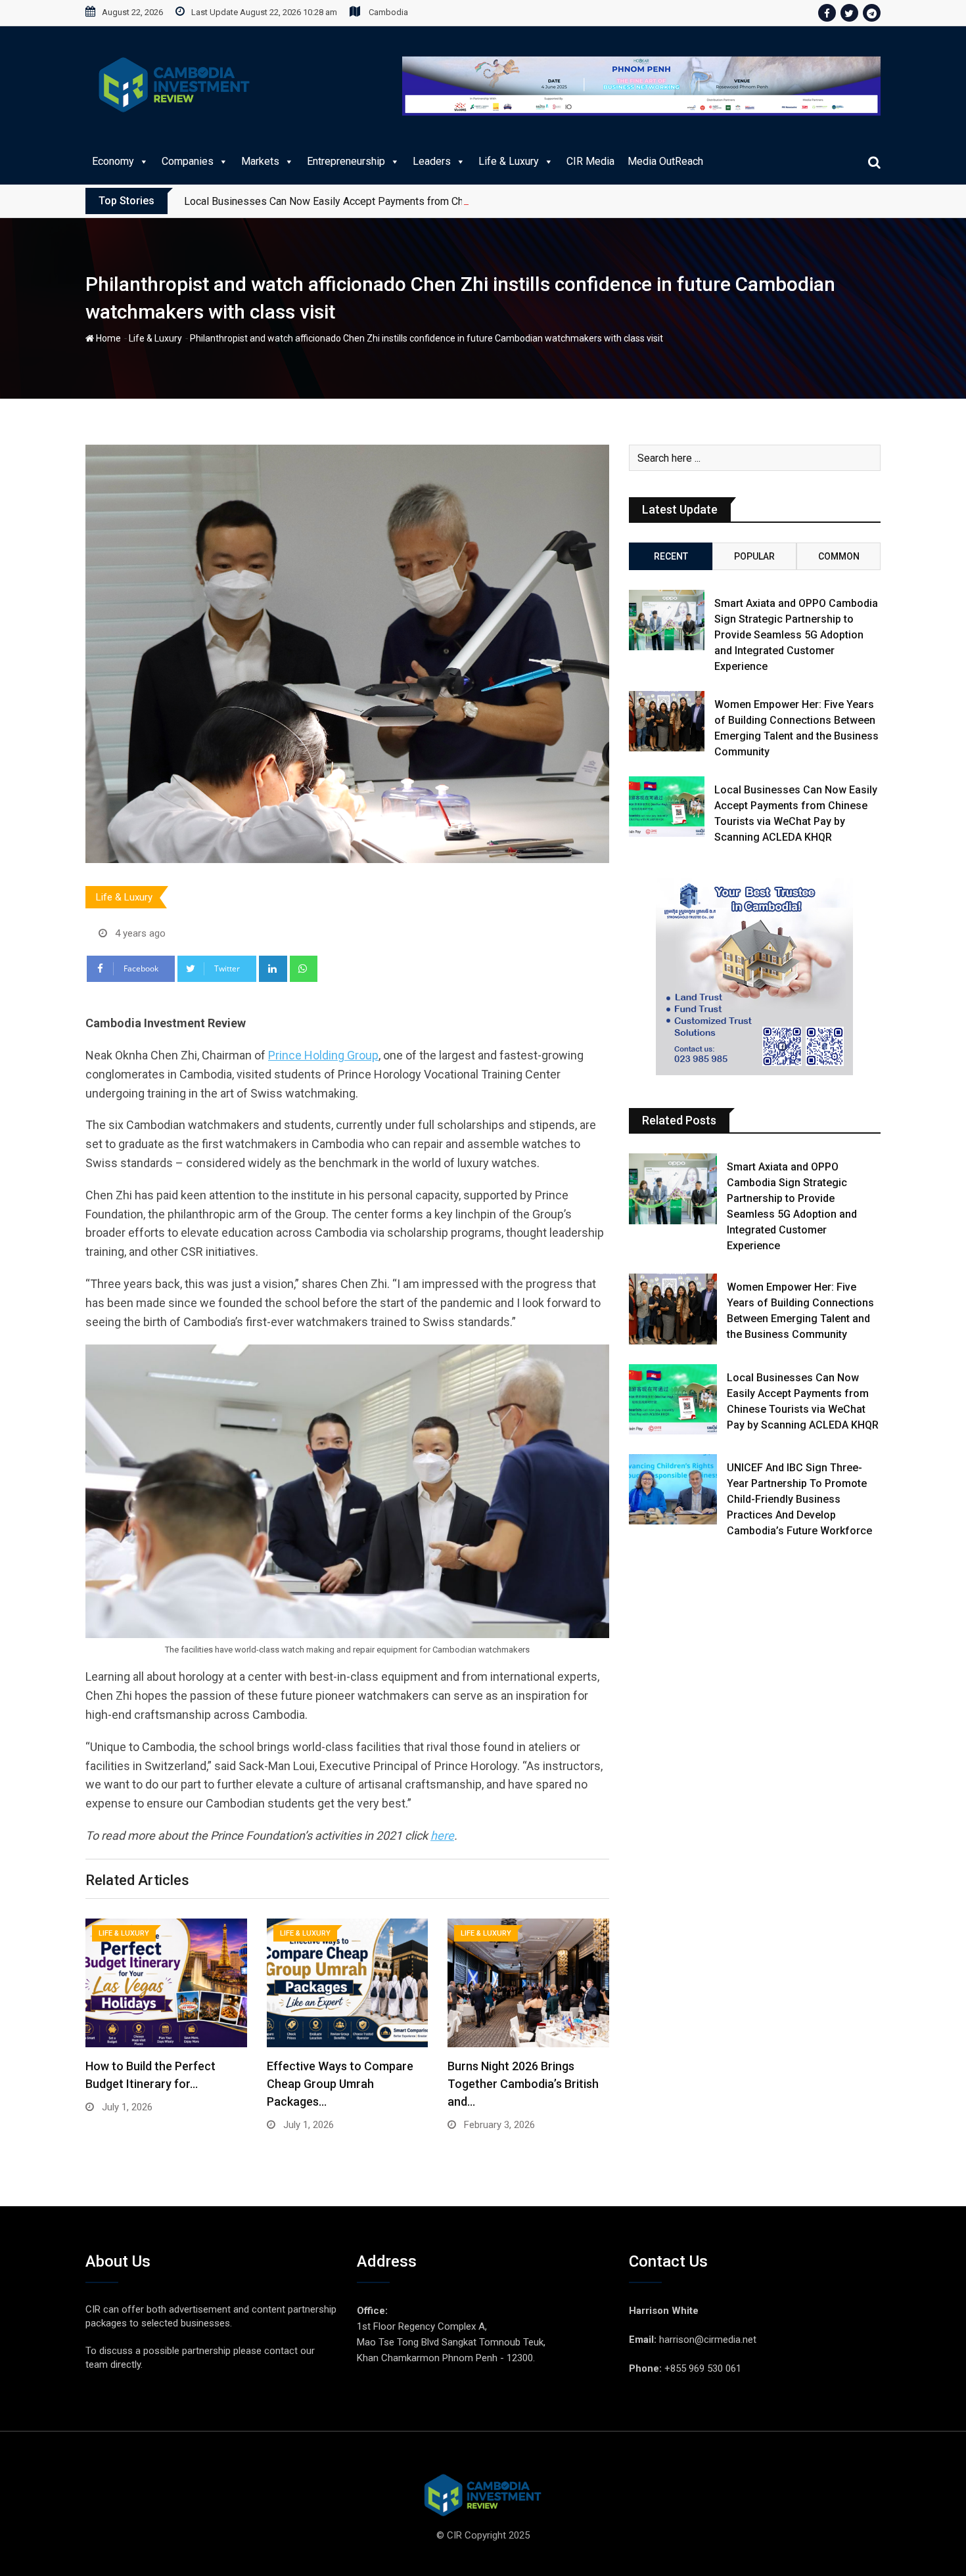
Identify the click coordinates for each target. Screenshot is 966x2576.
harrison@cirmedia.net (708, 2340)
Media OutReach (665, 161)
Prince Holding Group (323, 1055)
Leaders (432, 161)
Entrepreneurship (346, 161)
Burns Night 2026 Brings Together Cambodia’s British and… (523, 2084)
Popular (754, 556)
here (442, 1835)
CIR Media (590, 161)
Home (107, 338)
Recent (671, 556)
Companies (188, 161)
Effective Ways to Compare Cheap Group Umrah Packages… (340, 2084)
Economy (113, 161)
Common (839, 556)
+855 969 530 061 (703, 2368)
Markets (260, 161)
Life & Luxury (509, 161)
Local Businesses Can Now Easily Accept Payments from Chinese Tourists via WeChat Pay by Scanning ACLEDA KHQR (458, 201)
